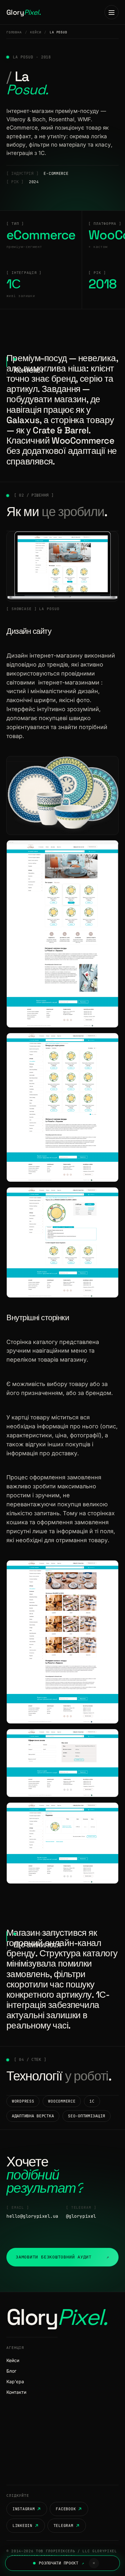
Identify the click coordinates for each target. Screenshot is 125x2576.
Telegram (63, 2526)
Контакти (16, 2392)
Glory (24, 12)
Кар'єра (15, 2381)
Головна (14, 32)
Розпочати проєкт (61, 2563)
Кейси (36, 32)
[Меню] (112, 12)
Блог (11, 2371)
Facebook (66, 2509)
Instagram (24, 2509)
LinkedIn (22, 2526)
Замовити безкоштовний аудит (63, 2257)
